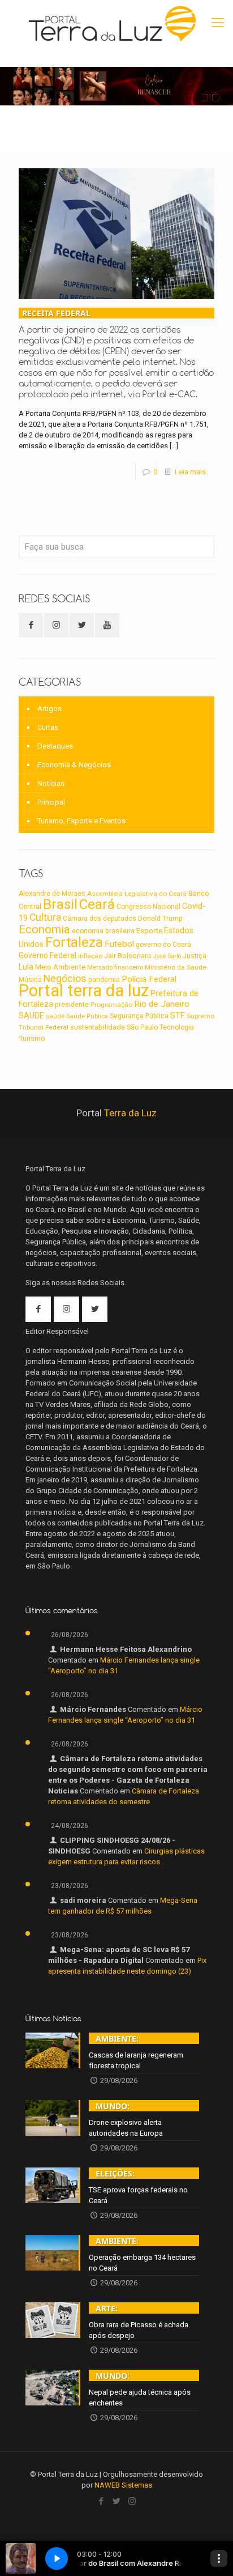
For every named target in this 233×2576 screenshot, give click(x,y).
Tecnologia (177, 1027)
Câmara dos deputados (100, 919)
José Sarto (167, 956)
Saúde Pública (87, 1016)
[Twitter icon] (117, 2501)
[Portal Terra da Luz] (113, 24)
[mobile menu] (218, 23)
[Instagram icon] (132, 2501)
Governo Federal (48, 955)
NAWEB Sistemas (123, 2485)
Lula (26, 967)
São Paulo (142, 1027)
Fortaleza (74, 942)
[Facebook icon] (102, 2501)
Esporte (149, 930)
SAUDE (31, 1016)
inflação (90, 956)
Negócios (65, 978)
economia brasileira (103, 931)
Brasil (60, 904)
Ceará (97, 904)
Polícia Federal (149, 979)
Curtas (48, 727)
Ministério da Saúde (176, 967)
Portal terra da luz (84, 991)
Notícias (51, 783)
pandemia (104, 980)
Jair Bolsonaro (128, 956)
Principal (51, 802)
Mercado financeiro (115, 967)
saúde (55, 1016)
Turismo (32, 1038)
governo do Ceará (163, 945)
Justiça (195, 956)
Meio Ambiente (60, 967)
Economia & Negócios (74, 765)
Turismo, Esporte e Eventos (81, 821)
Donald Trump (160, 918)
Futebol (119, 944)
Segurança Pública (139, 1016)
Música (30, 980)
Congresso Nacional (148, 907)
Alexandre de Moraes (52, 894)
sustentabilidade (98, 1027)
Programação (111, 1005)
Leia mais (190, 472)
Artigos (49, 709)
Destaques (55, 746)
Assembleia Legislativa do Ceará (137, 894)
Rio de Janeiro (162, 1004)
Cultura (45, 917)
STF (178, 1015)
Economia (44, 929)
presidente (72, 1005)
